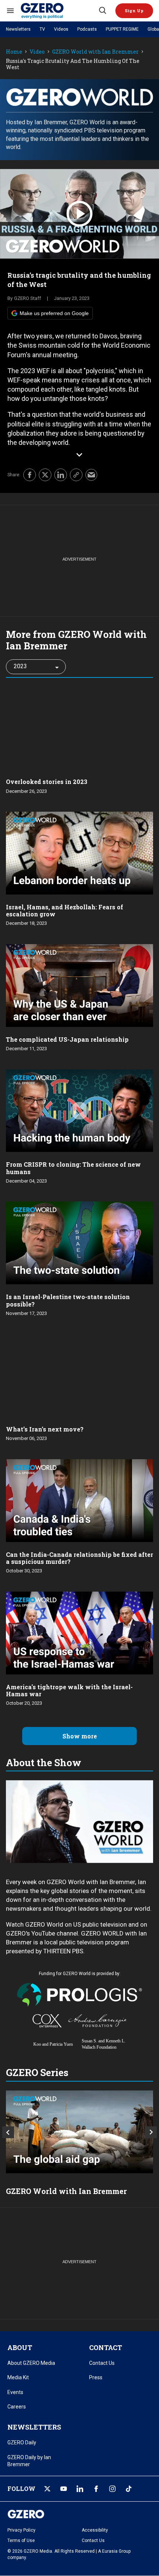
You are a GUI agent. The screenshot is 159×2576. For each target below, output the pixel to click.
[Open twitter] (47, 2489)
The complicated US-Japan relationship (67, 1039)
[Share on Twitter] (45, 475)
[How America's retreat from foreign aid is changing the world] (79, 2132)
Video (37, 52)
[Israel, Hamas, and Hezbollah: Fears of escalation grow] (79, 852)
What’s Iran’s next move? (45, 1429)
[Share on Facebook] (30, 475)
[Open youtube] (64, 2489)
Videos (61, 29)
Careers (17, 2407)
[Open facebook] (96, 2489)
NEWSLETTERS (34, 2427)
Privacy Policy (21, 2530)
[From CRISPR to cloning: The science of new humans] (79, 1110)
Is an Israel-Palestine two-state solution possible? (68, 1300)
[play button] (79, 214)
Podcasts (87, 29)
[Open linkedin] (80, 2489)
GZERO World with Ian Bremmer (95, 52)
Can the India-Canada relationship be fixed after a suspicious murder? (79, 1558)
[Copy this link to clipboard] (76, 475)
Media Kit (18, 2377)
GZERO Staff (28, 298)
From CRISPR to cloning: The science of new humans (73, 1168)
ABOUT (20, 2347)
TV (42, 29)
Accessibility (95, 2530)
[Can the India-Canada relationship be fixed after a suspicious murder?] (79, 1500)
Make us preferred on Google (54, 313)
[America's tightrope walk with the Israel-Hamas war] (79, 1632)
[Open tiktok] (129, 2489)
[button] (134, 11)
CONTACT (106, 2347)
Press (96, 2377)
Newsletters (18, 29)
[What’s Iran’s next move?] (79, 1374)
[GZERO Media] (59, 11)
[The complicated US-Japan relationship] (79, 985)
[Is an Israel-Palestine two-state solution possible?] (79, 1242)
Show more (80, 1736)
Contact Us (102, 2363)
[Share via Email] (91, 475)
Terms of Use (21, 2540)
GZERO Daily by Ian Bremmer (29, 2461)
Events (15, 2392)
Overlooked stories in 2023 (47, 782)
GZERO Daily (22, 2443)
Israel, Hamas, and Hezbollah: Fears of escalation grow (65, 910)
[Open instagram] (112, 2489)
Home (14, 52)
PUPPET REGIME (122, 29)
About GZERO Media (31, 2363)
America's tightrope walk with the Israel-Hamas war (69, 1690)
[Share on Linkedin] (61, 475)
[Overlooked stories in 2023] (79, 727)
